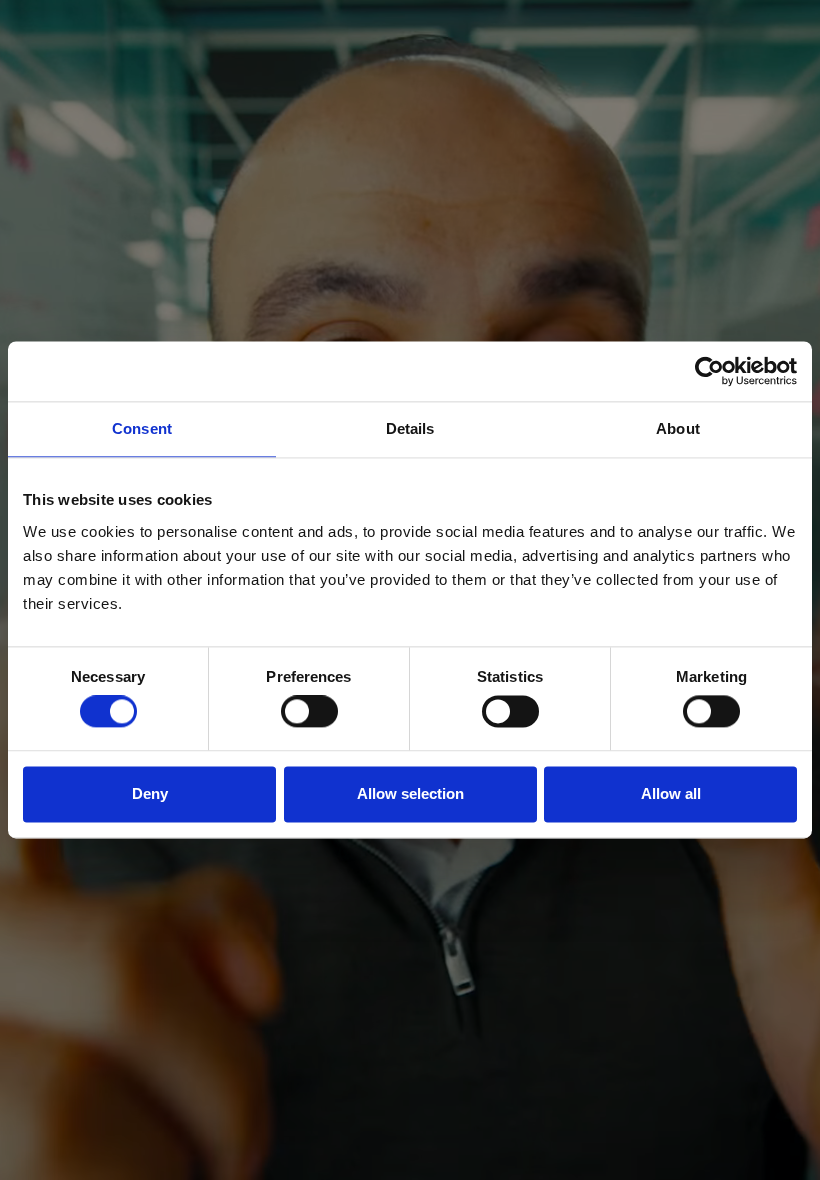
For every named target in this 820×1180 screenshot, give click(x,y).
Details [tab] (410, 428)
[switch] (309, 712)
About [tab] (678, 428)
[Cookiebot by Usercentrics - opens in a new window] (709, 371)
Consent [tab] (142, 428)
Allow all (671, 793)
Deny (150, 793)
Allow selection (410, 793)
